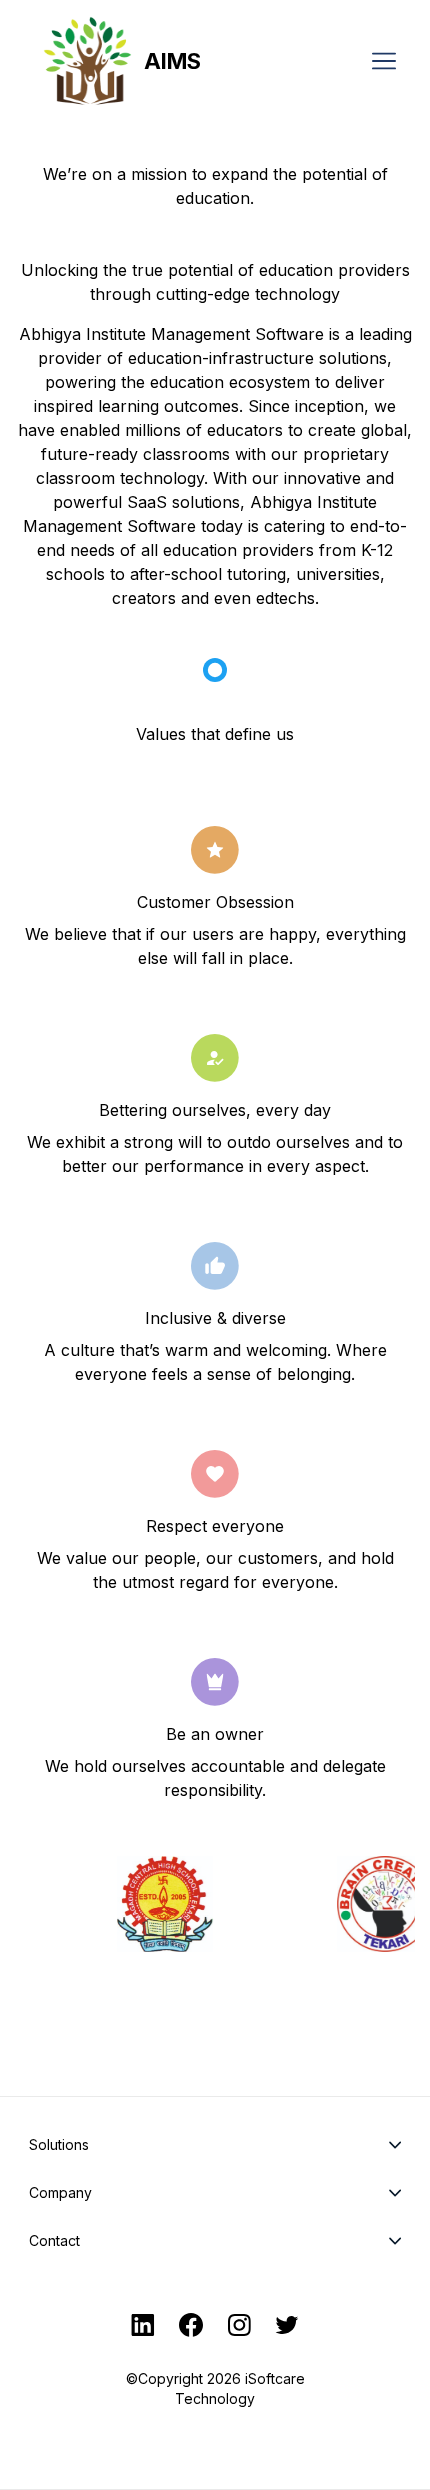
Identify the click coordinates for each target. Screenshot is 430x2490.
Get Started (215, 2464)
